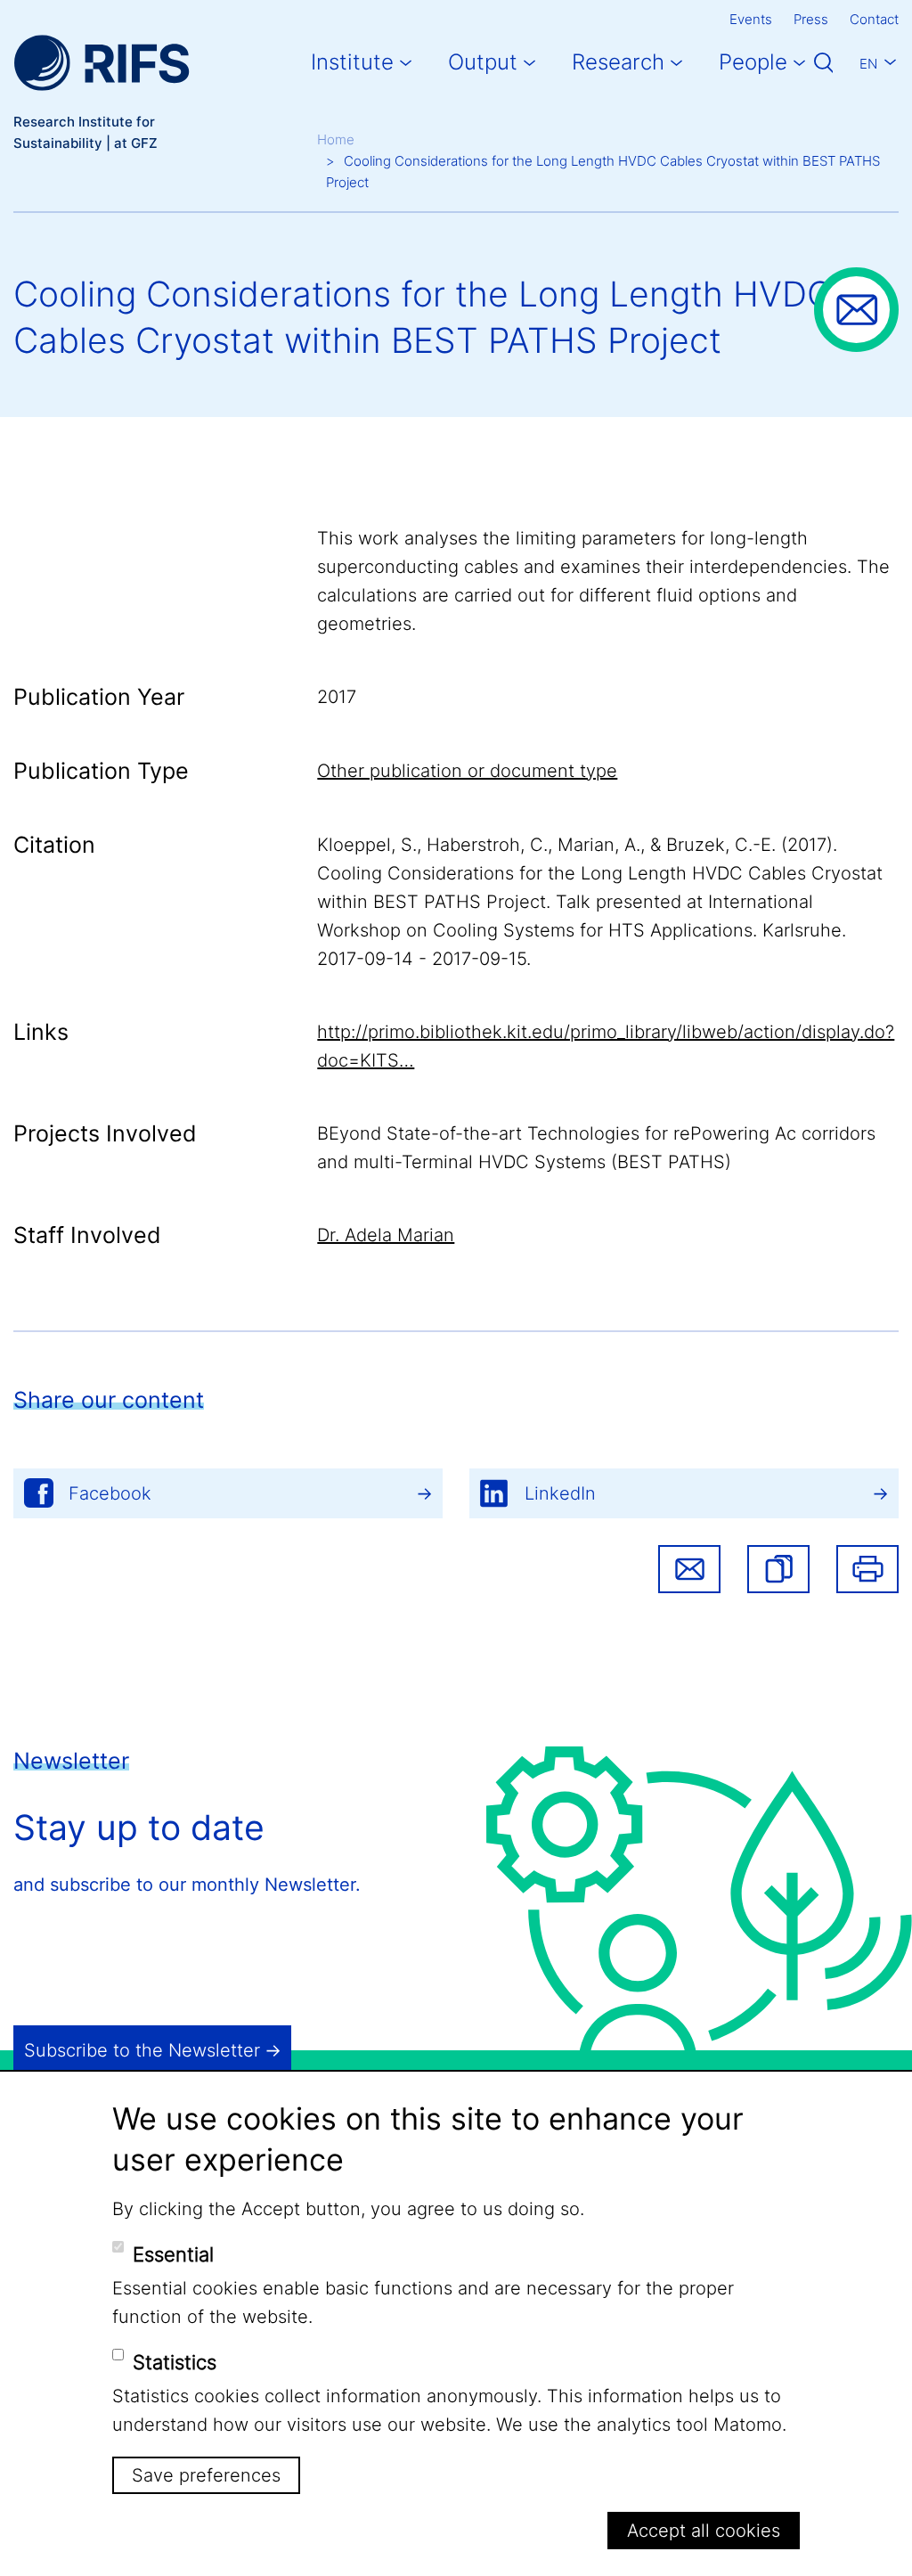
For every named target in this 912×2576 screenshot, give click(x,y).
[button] (778, 1569)
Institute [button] (352, 62)
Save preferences (206, 2475)
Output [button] (483, 62)
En (868, 64)
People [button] (753, 62)
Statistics (175, 2362)
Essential (173, 2254)
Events (751, 19)
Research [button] (618, 62)
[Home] (102, 63)
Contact (874, 19)
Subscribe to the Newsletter (142, 2050)
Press (811, 19)
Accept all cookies (704, 2531)
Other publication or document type (467, 771)
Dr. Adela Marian (386, 1235)
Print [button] (867, 1569)
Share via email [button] (689, 1569)
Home (336, 139)
